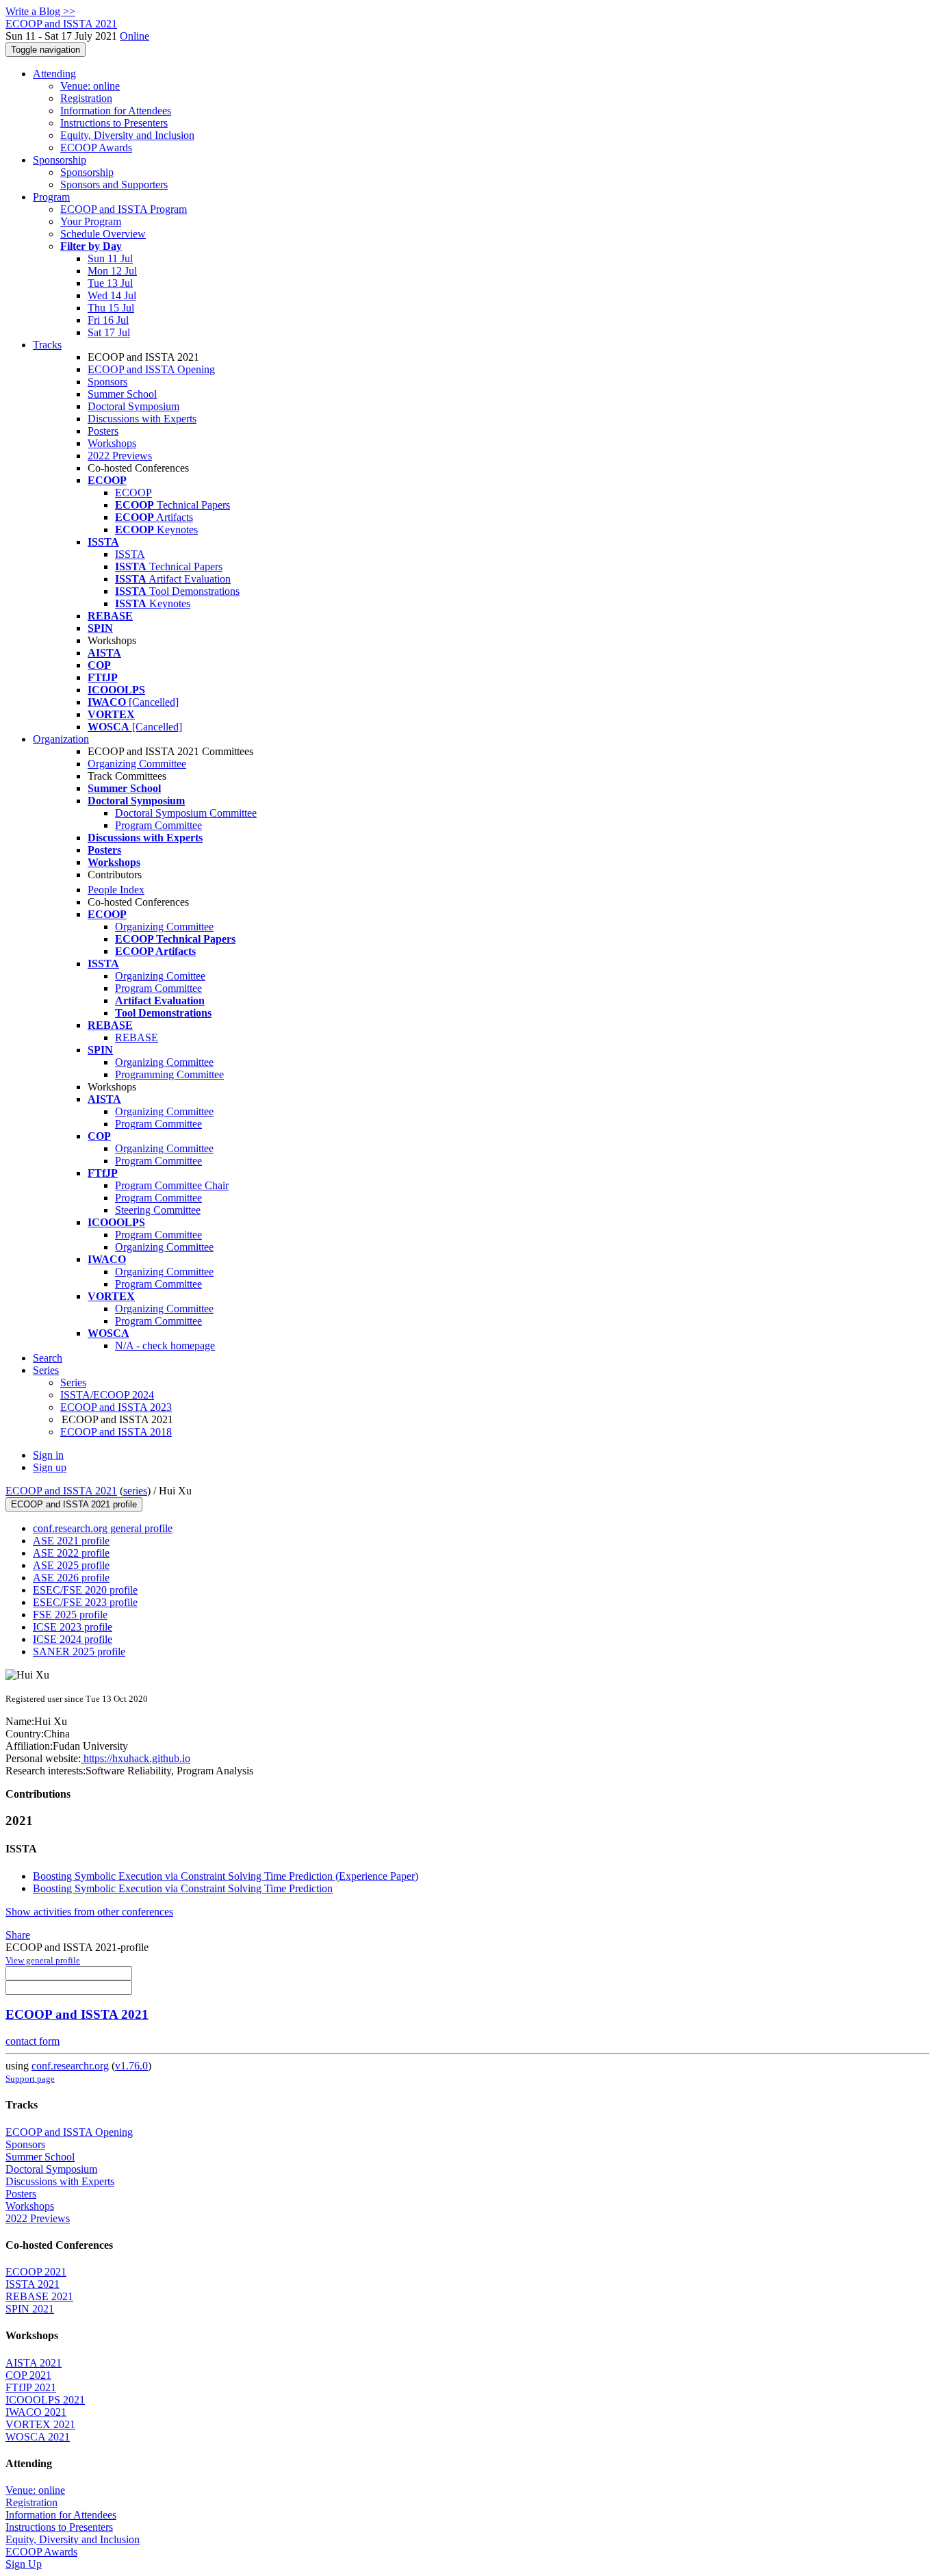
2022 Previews (120, 456)
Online (135, 36)
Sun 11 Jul (110, 258)
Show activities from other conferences (89, 1912)
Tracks (47, 345)
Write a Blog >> (40, 11)
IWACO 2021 (36, 2412)
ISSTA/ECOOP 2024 (107, 1395)
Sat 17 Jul (109, 332)
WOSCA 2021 (38, 2437)
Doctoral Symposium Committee (186, 813)
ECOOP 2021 (36, 2272)
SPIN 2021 (30, 2309)
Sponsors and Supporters (114, 184)
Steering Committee (158, 1210)
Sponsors (107, 382)
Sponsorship (60, 160)
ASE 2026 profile (71, 1578)
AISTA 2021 (34, 2363)
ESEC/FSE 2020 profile (85, 1590)
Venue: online (90, 86)
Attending (54, 74)
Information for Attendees (116, 111)
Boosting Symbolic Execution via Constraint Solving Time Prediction (183, 1888)
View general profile (43, 1960)
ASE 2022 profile (71, 1553)
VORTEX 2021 (40, 2424)
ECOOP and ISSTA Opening (151, 369)
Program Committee (158, 825)
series (135, 1491)
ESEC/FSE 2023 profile (85, 1602)
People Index (116, 890)
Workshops (112, 443)
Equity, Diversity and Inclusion (127, 135)
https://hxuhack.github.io (136, 1758)
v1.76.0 (131, 2066)
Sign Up (24, 2564)
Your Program (91, 221)
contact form (33, 2041)
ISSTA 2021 (33, 2284)
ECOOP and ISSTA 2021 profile (74, 1504)
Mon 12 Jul (112, 271)
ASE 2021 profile (71, 1541)
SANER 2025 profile (79, 1652)
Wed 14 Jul (112, 295)
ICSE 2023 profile (73, 1627)
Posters (103, 431)
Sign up (50, 1467)
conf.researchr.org (70, 2066)
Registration (86, 98)
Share (18, 1935)
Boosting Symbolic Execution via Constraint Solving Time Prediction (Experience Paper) (226, 1876)
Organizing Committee (137, 764)
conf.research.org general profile (103, 1528)
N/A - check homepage (165, 1346)
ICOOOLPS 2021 (45, 2400)
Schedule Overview (103, 234)
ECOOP (133, 493)
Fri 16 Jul (108, 320)
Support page (30, 2079)
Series (73, 1382)
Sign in (48, 1455)
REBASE (137, 1037)
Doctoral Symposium (133, 406)
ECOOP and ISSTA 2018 (116, 1432)
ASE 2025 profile (71, 1565)
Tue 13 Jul (110, 283)
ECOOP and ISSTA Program (124, 209)
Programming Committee (169, 1074)
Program (51, 197)
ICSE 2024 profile (73, 1639)
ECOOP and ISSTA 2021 (61, 1491)
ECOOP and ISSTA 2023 (116, 1407)
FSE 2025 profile (70, 1615)
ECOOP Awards (96, 148)
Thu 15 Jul (111, 308)
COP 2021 (28, 2375)
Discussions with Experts (142, 419)
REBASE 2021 (39, 2296)
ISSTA (130, 554)
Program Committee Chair (172, 1185)
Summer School (122, 394)
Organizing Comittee (160, 976)
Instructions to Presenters (114, 123)
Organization (61, 739)
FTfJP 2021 (31, 2387)
